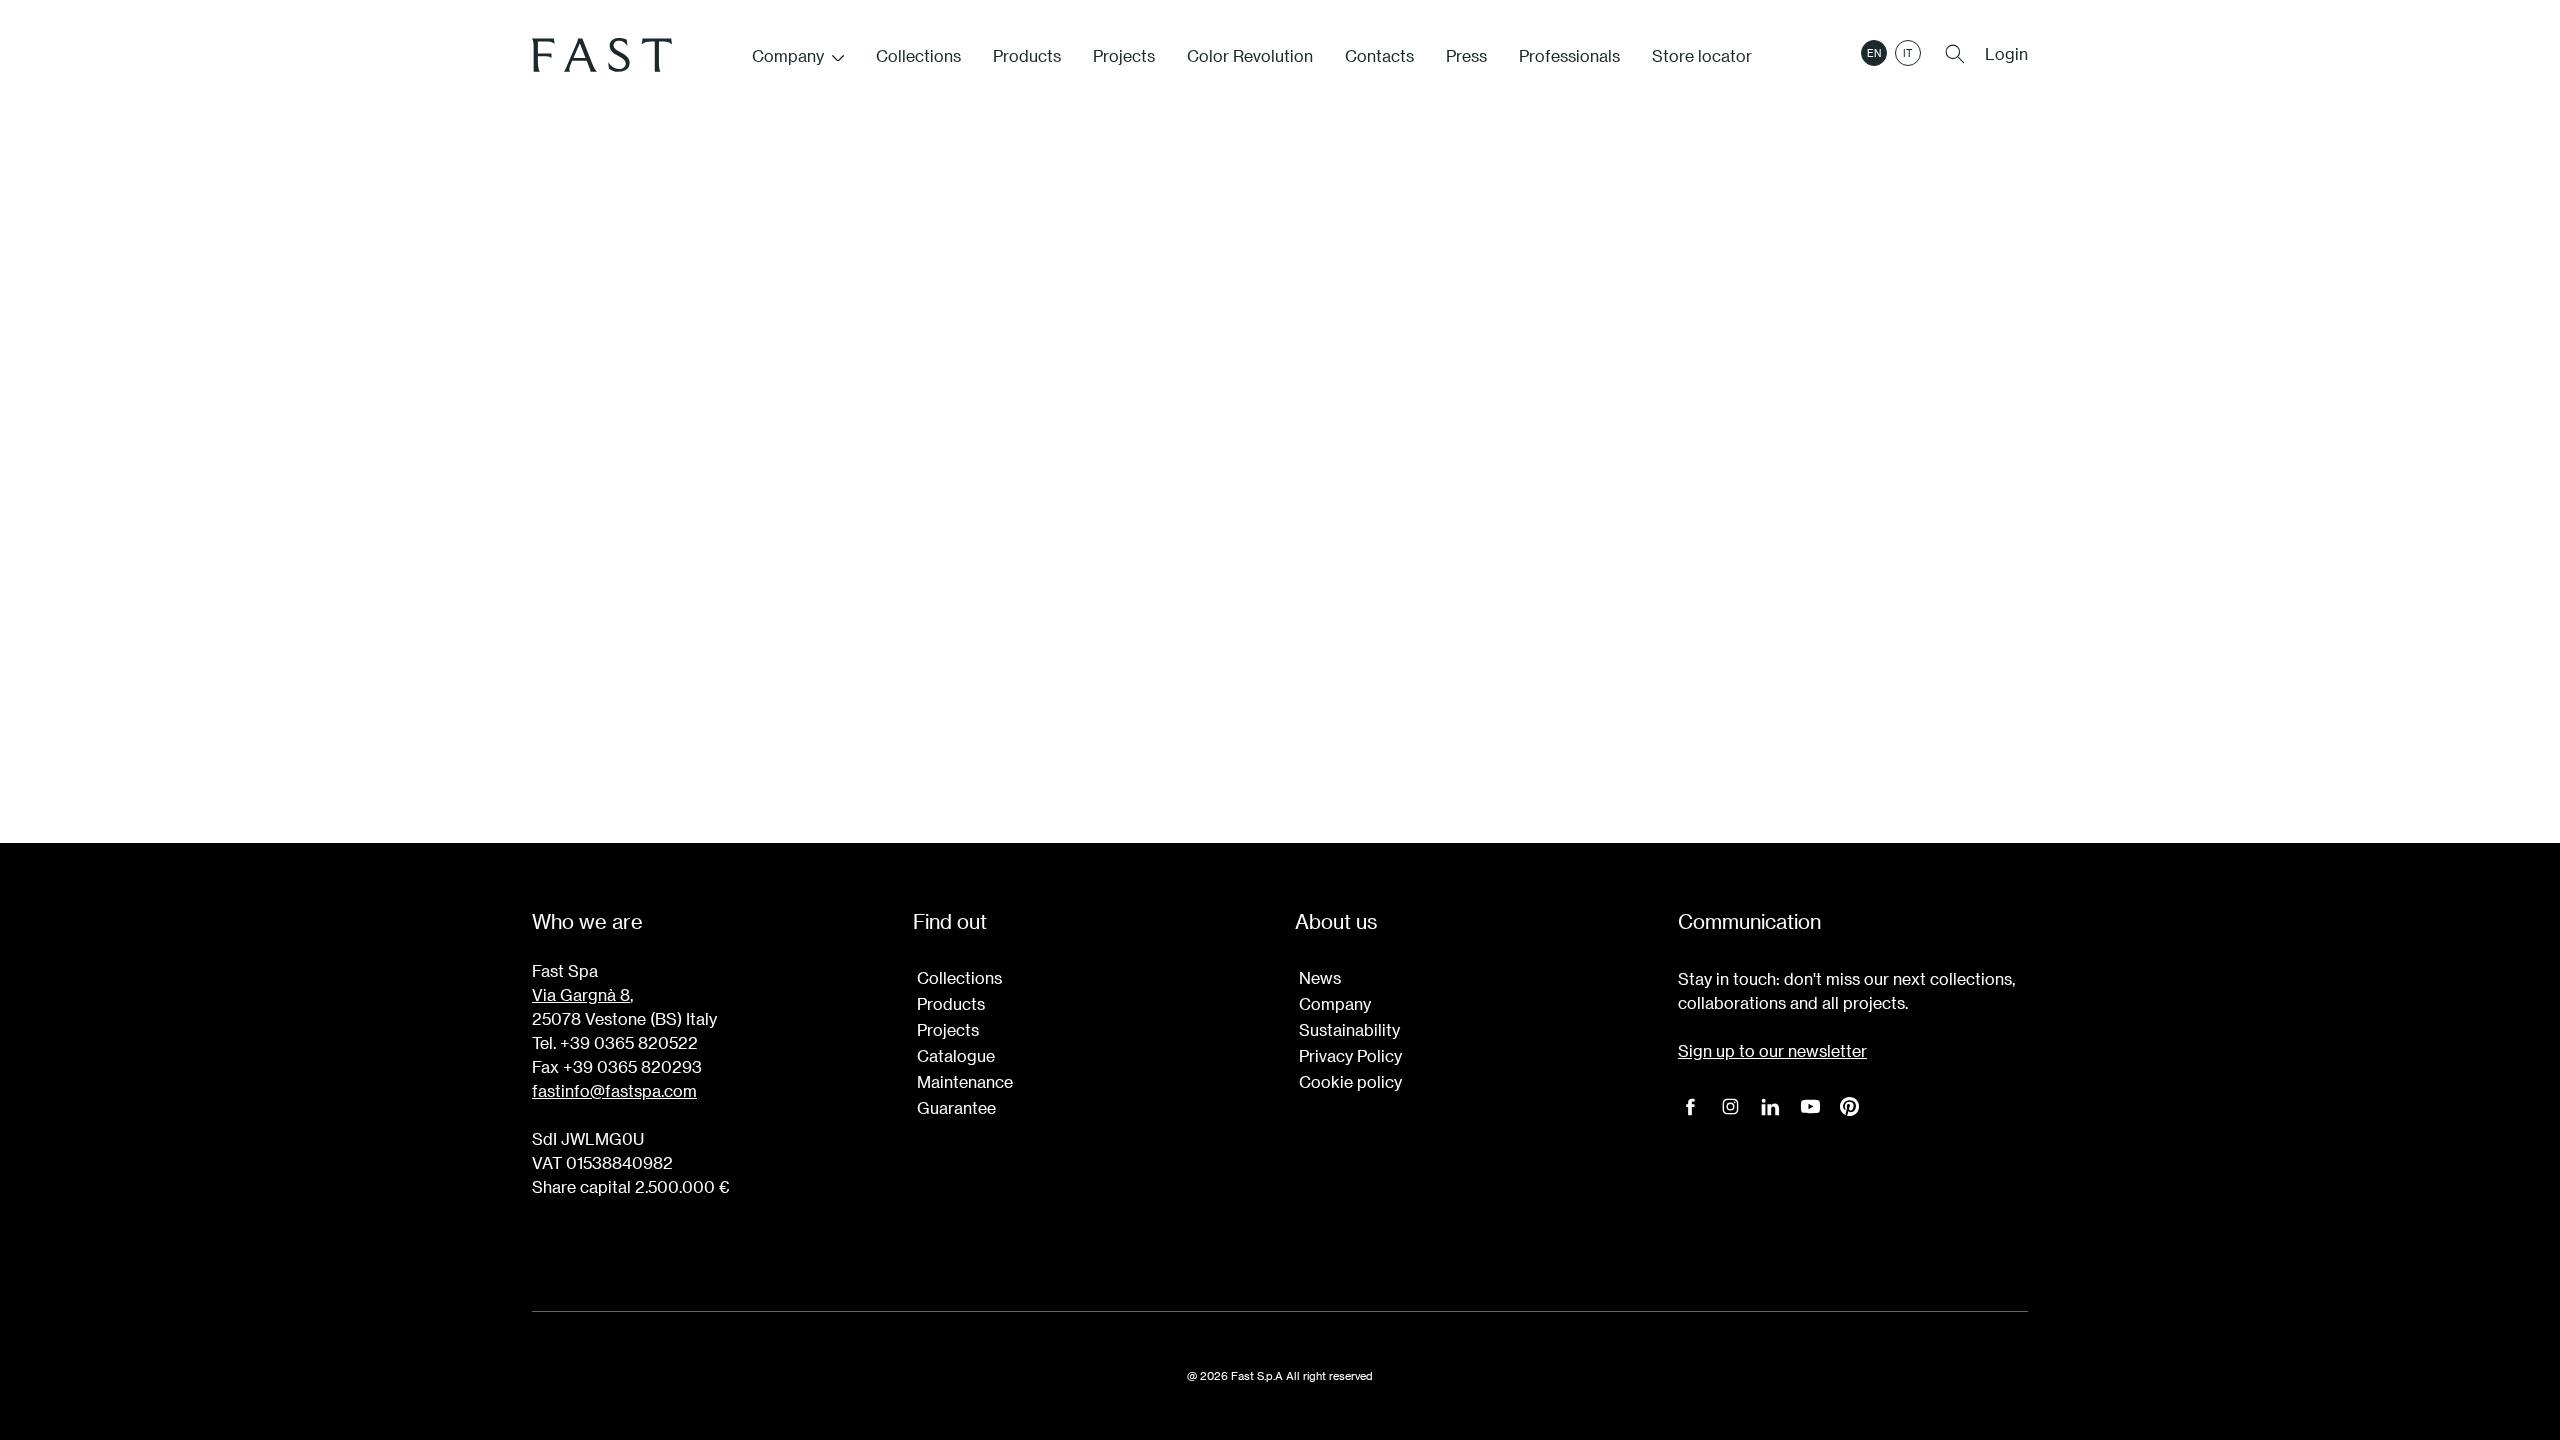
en (1874, 53)
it (1908, 53)
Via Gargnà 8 (581, 994)
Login (2006, 53)
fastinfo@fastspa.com (614, 1090)
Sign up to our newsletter (1772, 1050)
